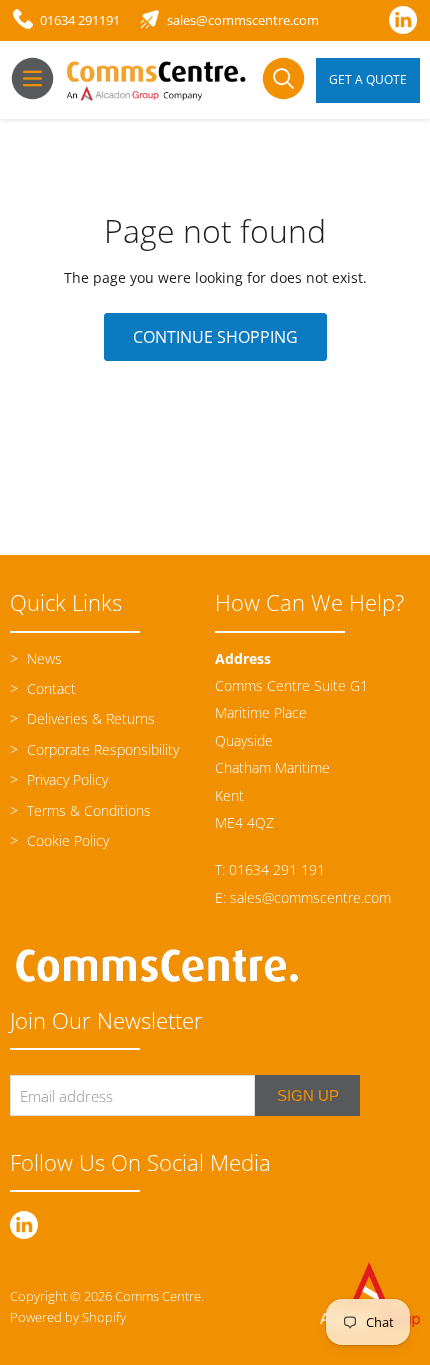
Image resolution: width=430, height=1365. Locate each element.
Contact (49, 688)
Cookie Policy (66, 840)
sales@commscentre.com (310, 897)
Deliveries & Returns (89, 718)
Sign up (308, 1095)
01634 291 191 (277, 869)
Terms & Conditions (87, 810)
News (42, 658)
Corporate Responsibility (101, 749)
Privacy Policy (65, 779)
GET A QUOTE (368, 79)
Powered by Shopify (68, 1317)
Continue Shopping (215, 337)
